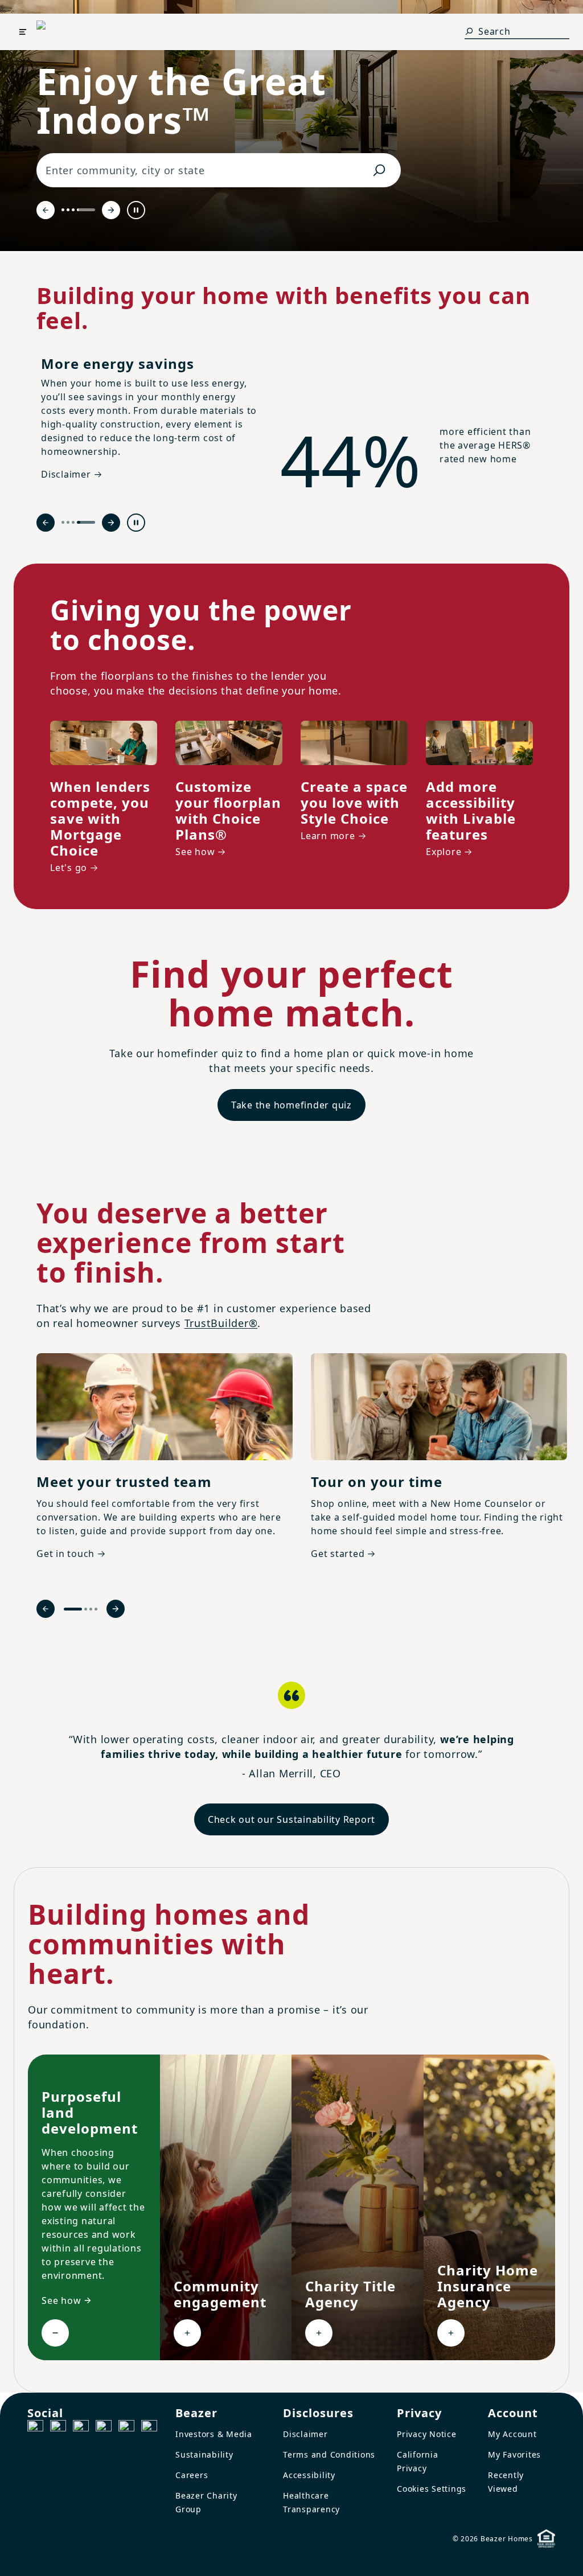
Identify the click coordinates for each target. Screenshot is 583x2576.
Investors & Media (214, 2434)
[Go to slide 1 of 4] (63, 210)
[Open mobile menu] (23, 32)
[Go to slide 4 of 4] (86, 210)
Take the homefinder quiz (291, 1105)
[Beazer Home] (62, 32)
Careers (192, 2475)
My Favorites (514, 2454)
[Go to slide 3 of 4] (73, 210)
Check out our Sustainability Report (291, 1819)
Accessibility (309, 2475)
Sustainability (204, 2454)
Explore (444, 852)
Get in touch (65, 1554)
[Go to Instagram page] (58, 2428)
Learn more (328, 836)
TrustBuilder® (221, 1323)
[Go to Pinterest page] (149, 2428)
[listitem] (165, 1465)
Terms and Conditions (329, 2454)
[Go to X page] (104, 2428)
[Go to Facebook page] (35, 2428)
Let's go (69, 868)
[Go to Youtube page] (126, 2428)
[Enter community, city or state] (379, 170)
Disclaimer (305, 2434)
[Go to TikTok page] (81, 2428)
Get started (338, 1554)
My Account (512, 2434)
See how (195, 852)
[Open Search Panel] (469, 31)
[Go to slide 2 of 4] (68, 210)
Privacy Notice (427, 2434)
